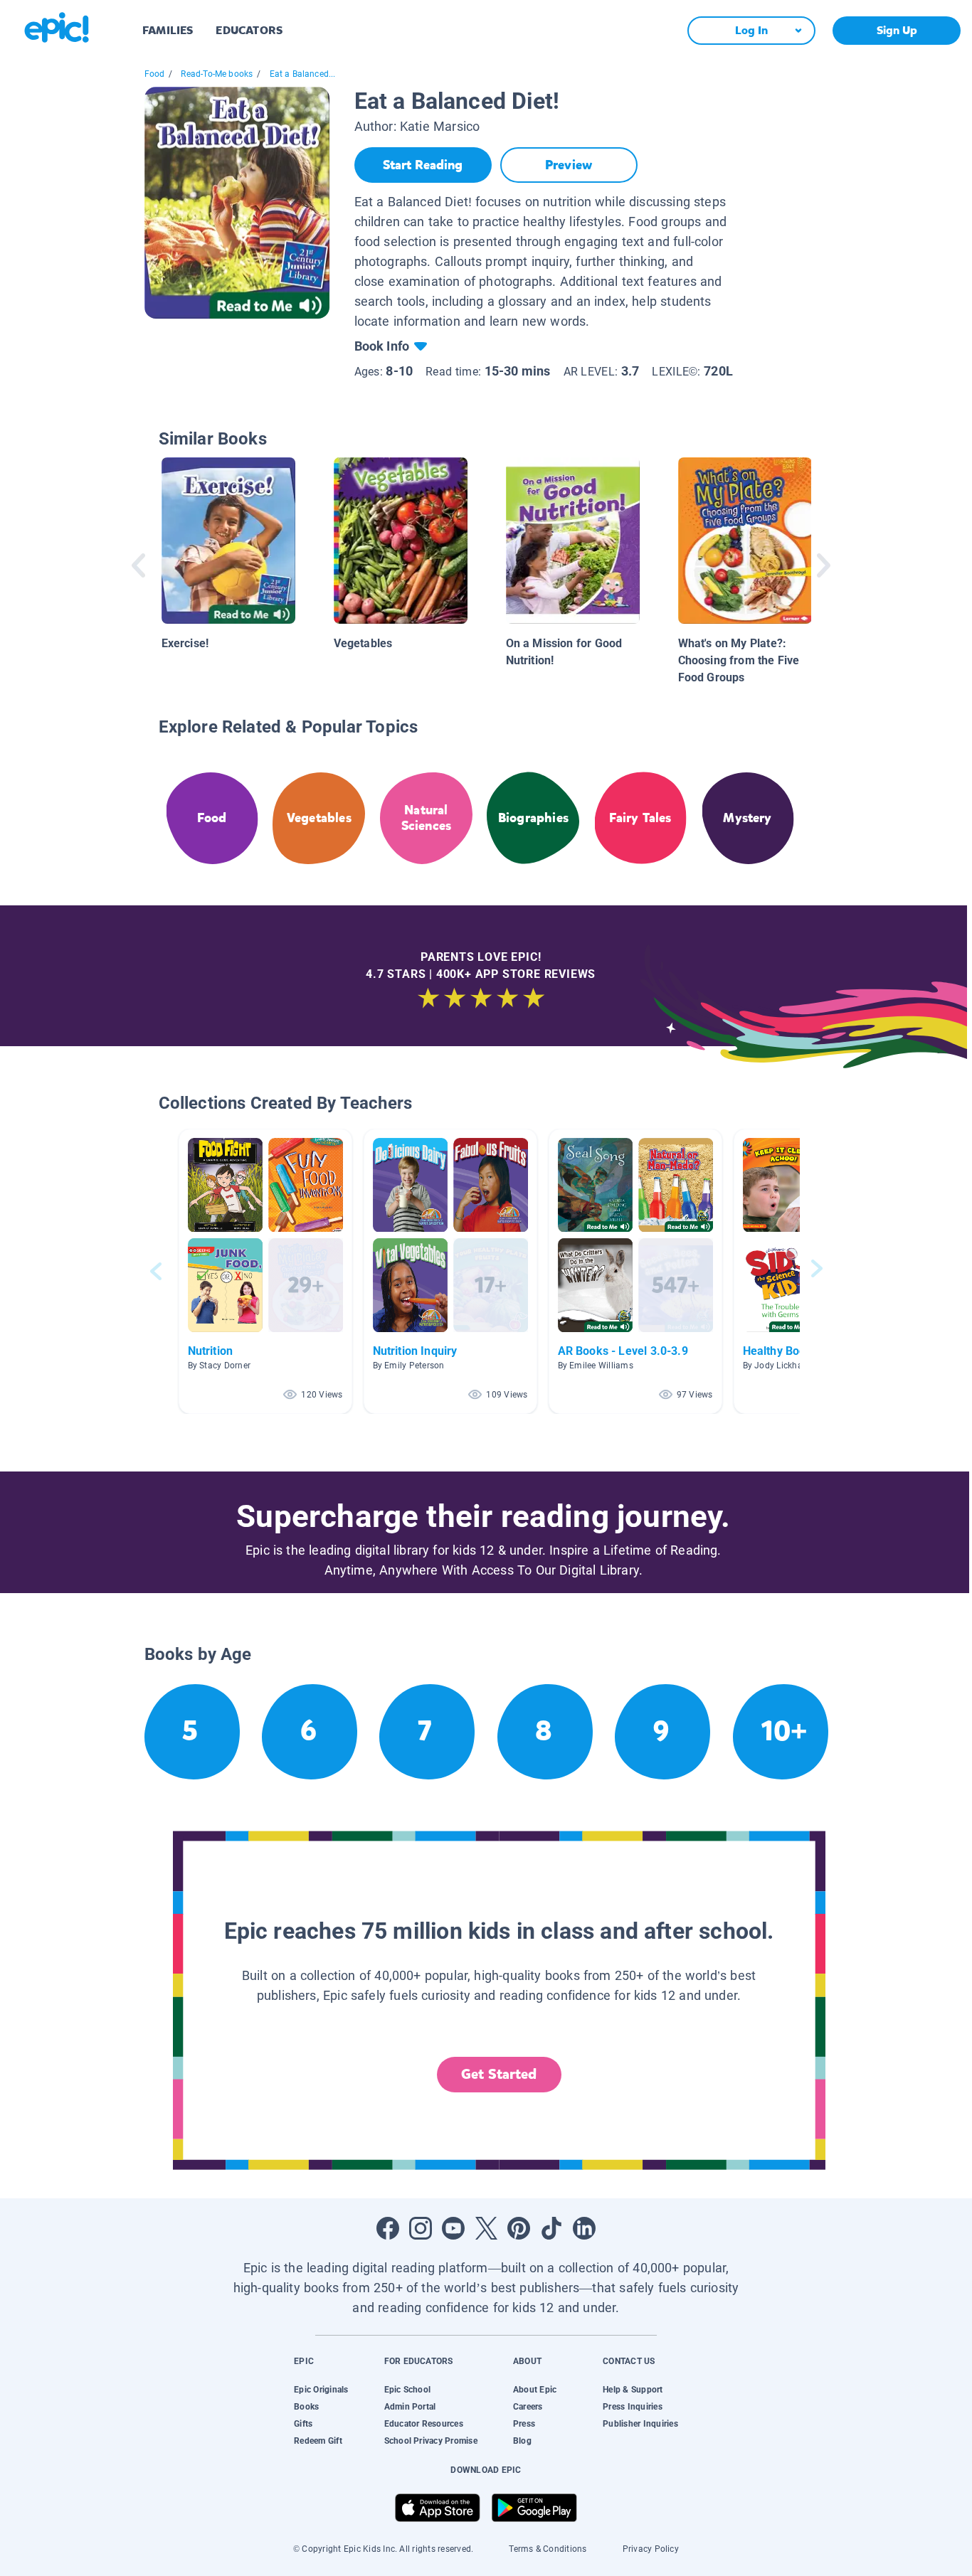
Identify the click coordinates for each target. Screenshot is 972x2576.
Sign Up (897, 30)
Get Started (499, 2074)
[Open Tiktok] (551, 2228)
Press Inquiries (633, 2407)
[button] (265, 1271)
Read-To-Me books (217, 74)
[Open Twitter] (486, 2228)
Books (306, 2407)
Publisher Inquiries (640, 2424)
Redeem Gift (318, 2441)
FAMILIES (168, 30)
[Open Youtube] (453, 2228)
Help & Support (633, 2390)
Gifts (303, 2424)
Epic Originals (321, 2390)
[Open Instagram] (421, 2228)
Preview (569, 165)
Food (155, 74)
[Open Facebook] (388, 2228)
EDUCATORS (249, 30)
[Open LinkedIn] (584, 2228)
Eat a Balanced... (303, 74)
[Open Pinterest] (519, 2228)
